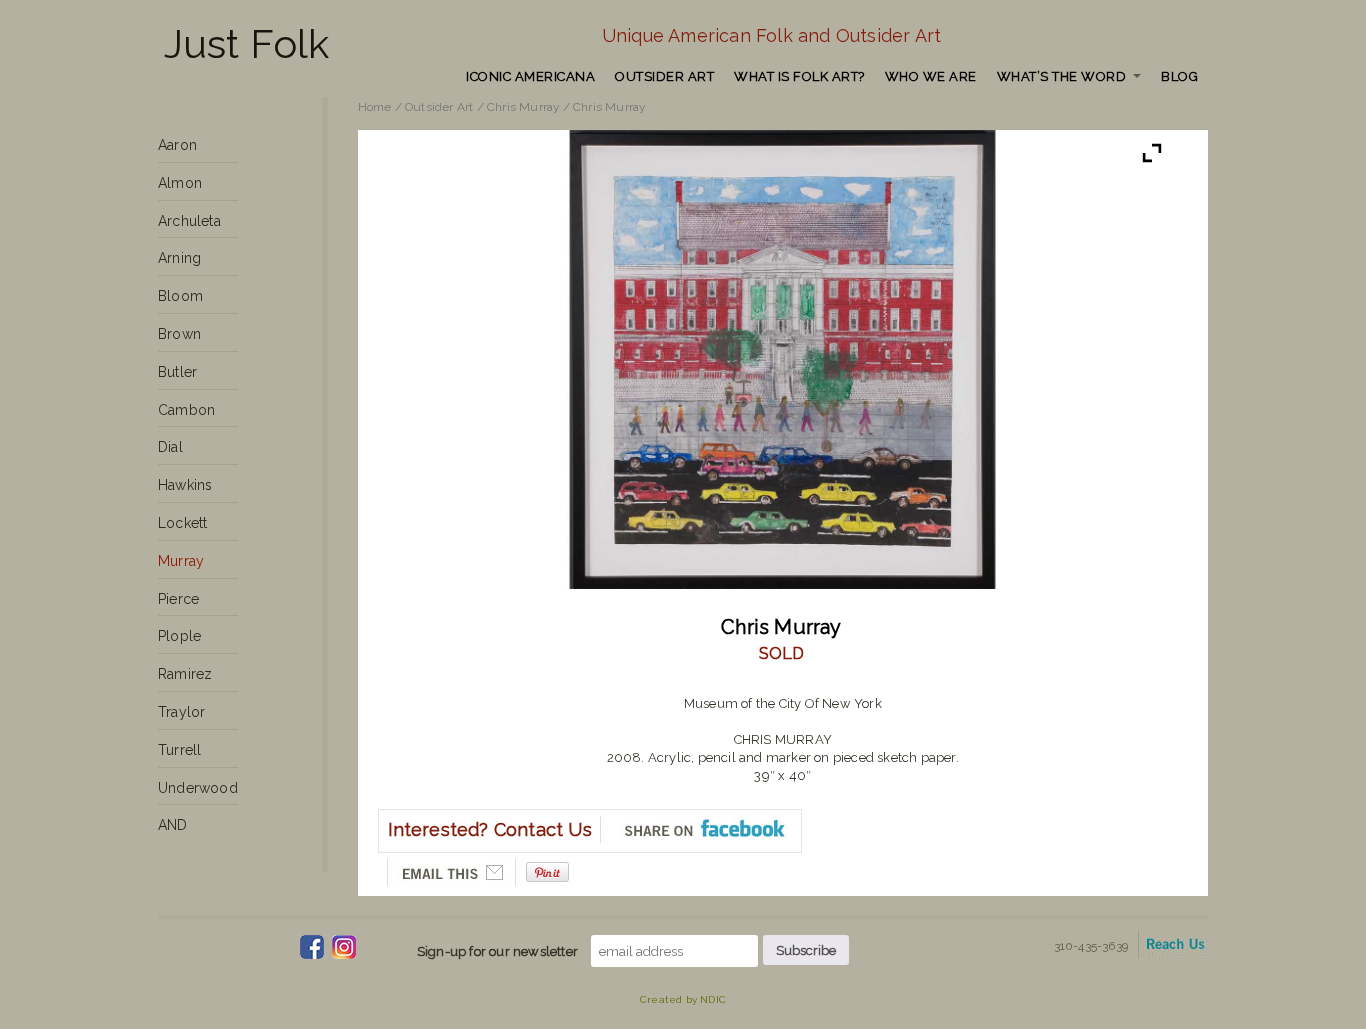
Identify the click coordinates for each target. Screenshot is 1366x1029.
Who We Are (931, 76)
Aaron (177, 145)
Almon (180, 183)
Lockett (182, 523)
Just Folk (247, 43)
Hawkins (185, 485)
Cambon (186, 410)
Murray (181, 561)
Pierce (178, 599)
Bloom (180, 296)
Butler (177, 372)
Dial (170, 447)
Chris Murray (523, 107)
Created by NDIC (683, 999)
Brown (179, 334)
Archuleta (189, 221)
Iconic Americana (530, 76)
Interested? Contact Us (490, 829)
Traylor (181, 712)
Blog (1179, 76)
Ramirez (185, 674)
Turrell (179, 750)
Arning (179, 258)
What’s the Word (1062, 76)
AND (173, 825)
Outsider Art (664, 76)
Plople (179, 636)
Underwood (198, 788)
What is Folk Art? (799, 76)
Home (375, 107)
